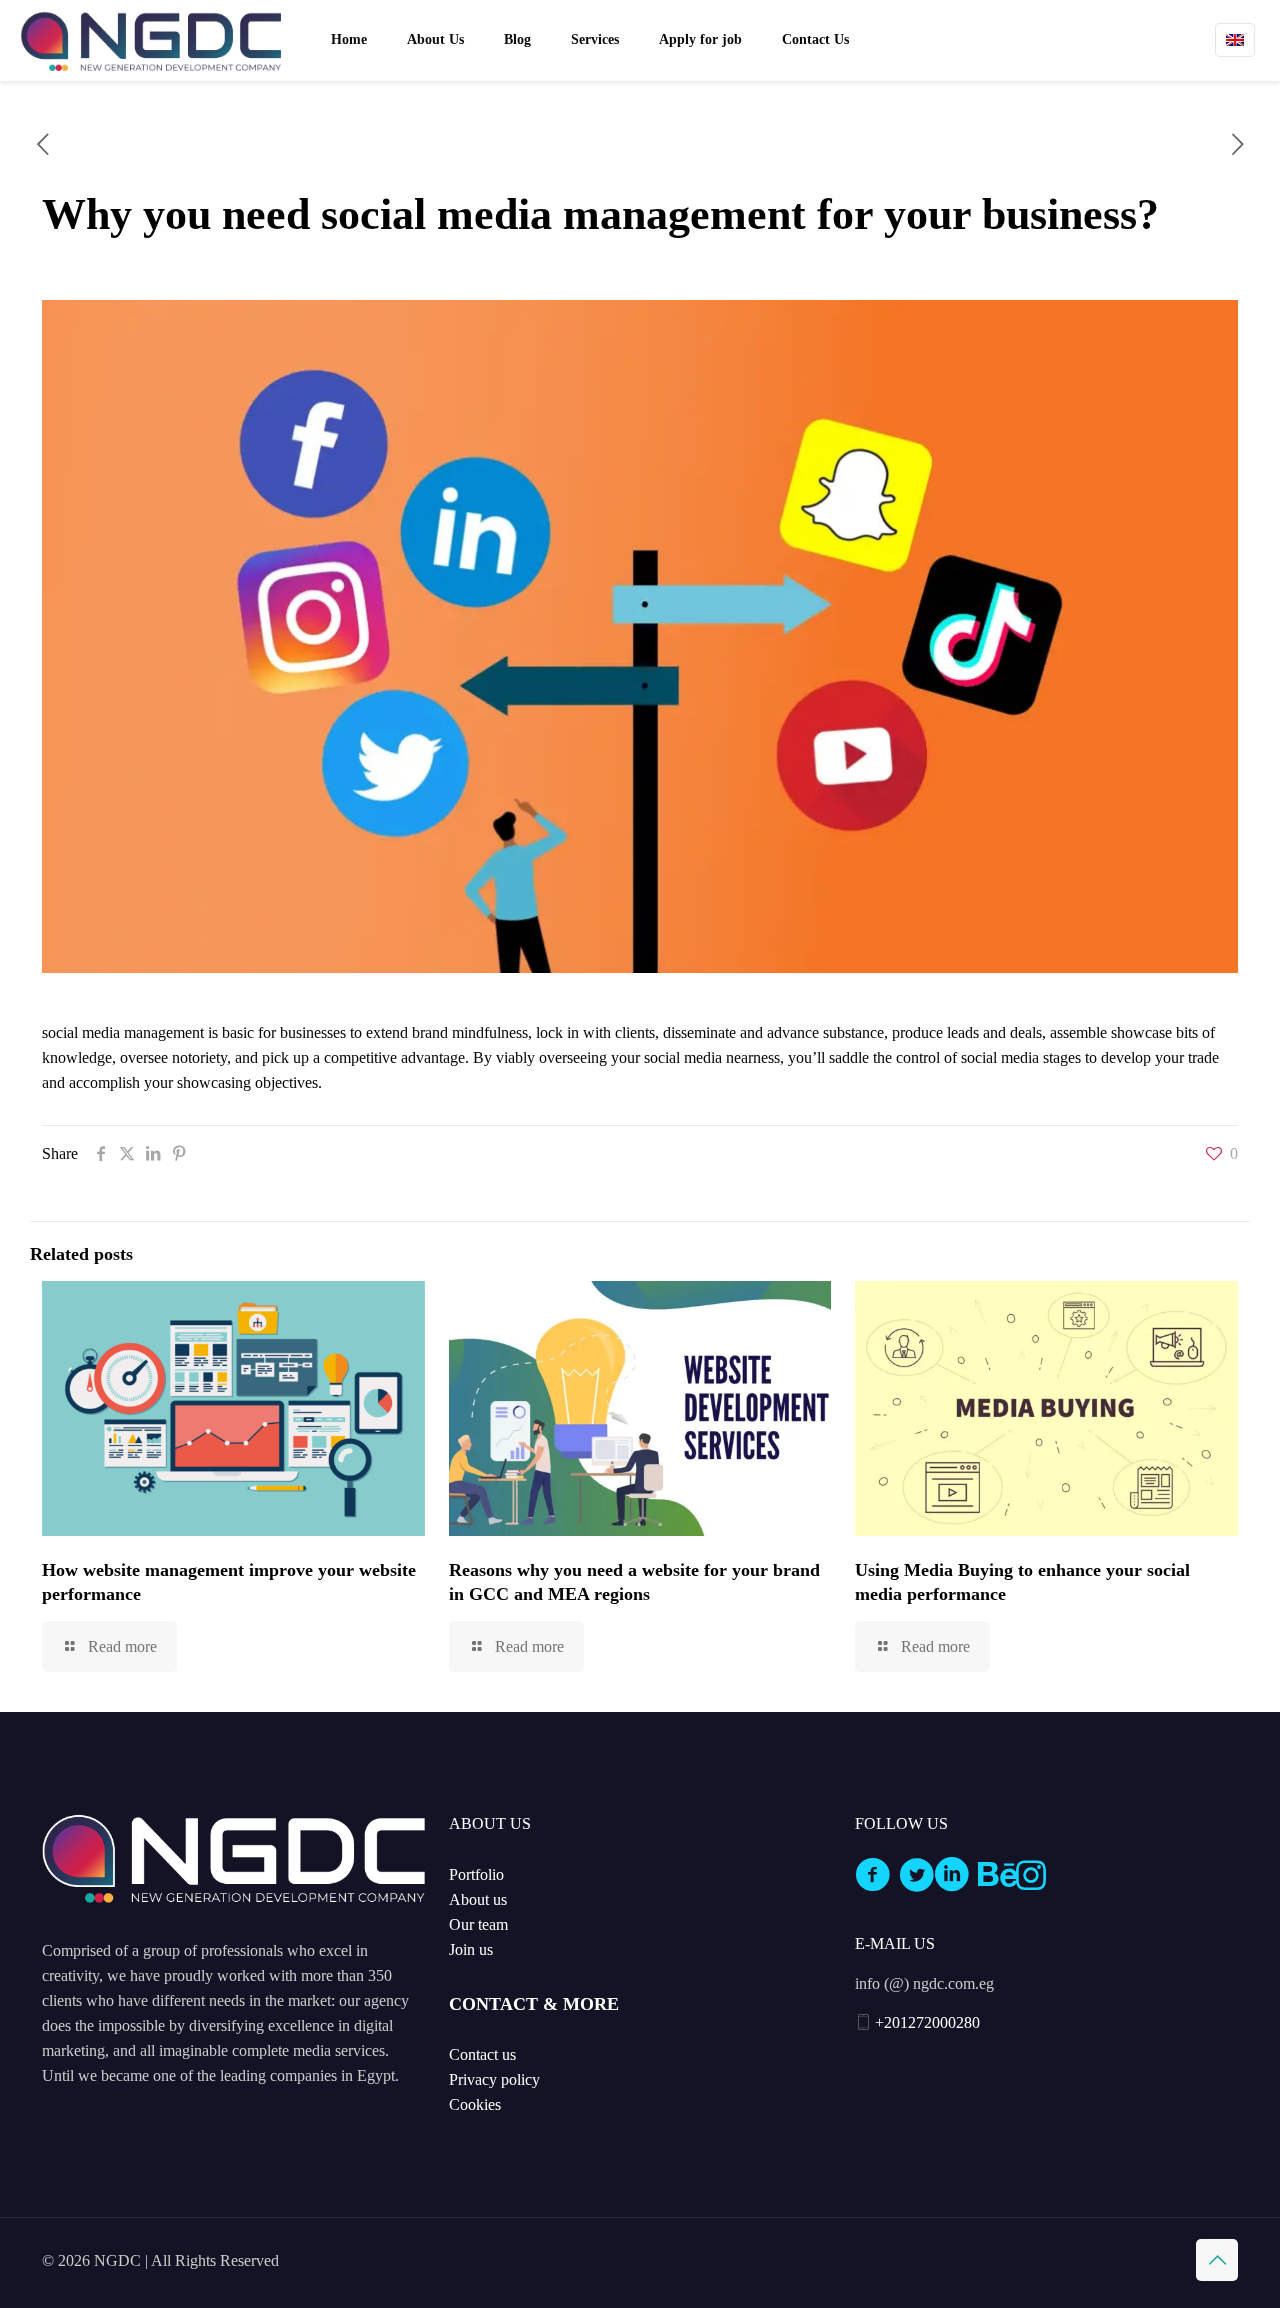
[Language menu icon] (1235, 40)
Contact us (482, 2054)
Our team (478, 1924)
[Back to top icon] (1217, 2260)
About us (478, 1899)
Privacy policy (494, 2079)
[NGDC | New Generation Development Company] (150, 40)
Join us (471, 1949)
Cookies (475, 2104)
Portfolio (476, 1874)
